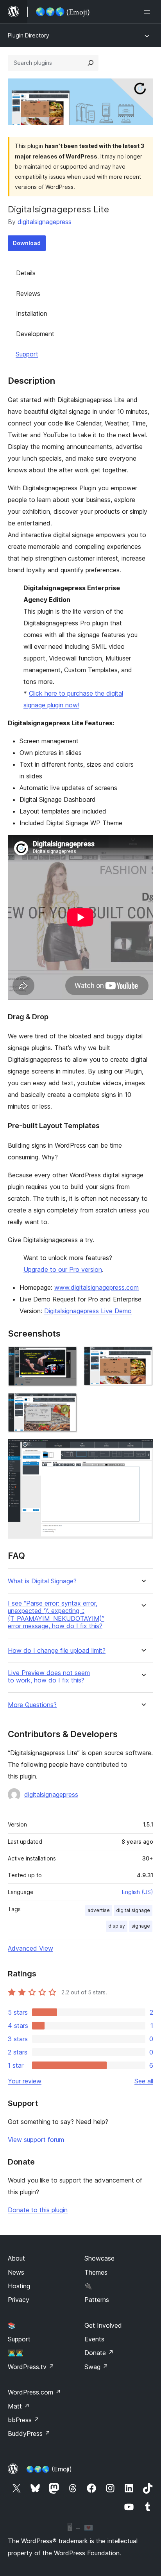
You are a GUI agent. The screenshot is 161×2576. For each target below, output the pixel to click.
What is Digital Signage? (42, 1581)
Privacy (19, 2300)
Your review (25, 2081)
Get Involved (103, 2325)
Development (35, 334)
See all (144, 2081)
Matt (19, 2406)
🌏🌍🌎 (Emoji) (49, 2469)
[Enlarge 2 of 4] (143, 1357)
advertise (99, 1910)
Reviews (28, 294)
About (16, 2258)
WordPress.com (34, 2392)
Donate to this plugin (38, 2210)
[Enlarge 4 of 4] (143, 1449)
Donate (99, 2353)
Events (94, 2339)
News (16, 2272)
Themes (96, 2272)
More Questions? (32, 1705)
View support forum (36, 2140)
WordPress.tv (31, 2367)
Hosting (19, 2286)
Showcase (99, 2258)
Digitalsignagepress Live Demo (88, 1311)
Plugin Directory (29, 35)
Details (26, 273)
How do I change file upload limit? (57, 1651)
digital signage (133, 1910)
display (117, 1926)
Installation (32, 313)
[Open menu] (148, 12)
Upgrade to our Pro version (63, 1269)
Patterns (97, 2300)
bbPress (24, 2420)
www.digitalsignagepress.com (97, 1287)
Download (27, 243)
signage (141, 1926)
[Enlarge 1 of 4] (67, 1357)
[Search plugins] (91, 63)
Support (27, 354)
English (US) (138, 1892)
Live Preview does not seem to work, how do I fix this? (49, 1677)
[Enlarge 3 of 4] (67, 1403)
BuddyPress (29, 2434)
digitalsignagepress (45, 222)
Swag (96, 2367)
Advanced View (30, 1948)
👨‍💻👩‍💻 (16, 2353)
